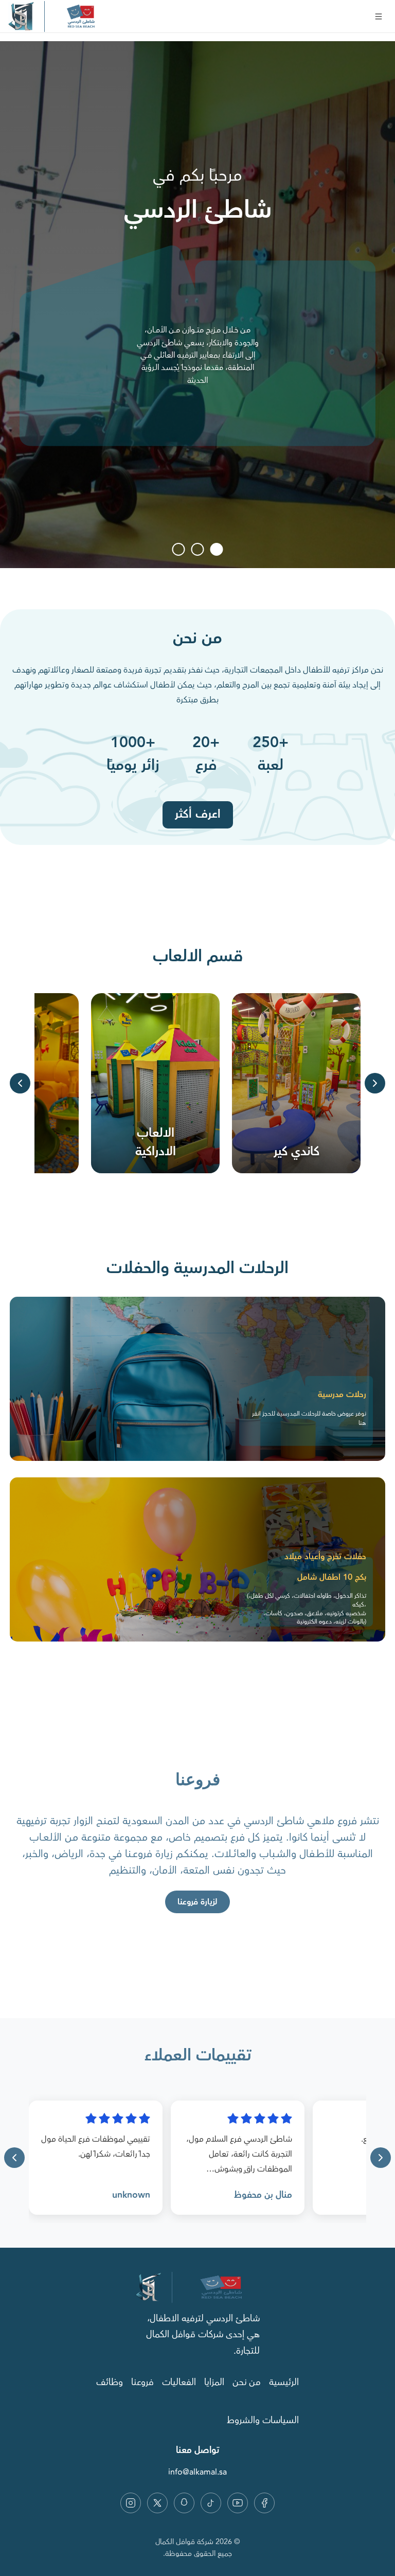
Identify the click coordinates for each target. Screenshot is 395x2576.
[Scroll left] (20, 1083)
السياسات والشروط (263, 2421)
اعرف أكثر (198, 814)
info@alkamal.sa (197, 2472)
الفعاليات (179, 2383)
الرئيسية (284, 2383)
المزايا (214, 2383)
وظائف (110, 2383)
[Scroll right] (375, 1083)
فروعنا (142, 2383)
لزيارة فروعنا (197, 1902)
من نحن (247, 2383)
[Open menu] (379, 16)
